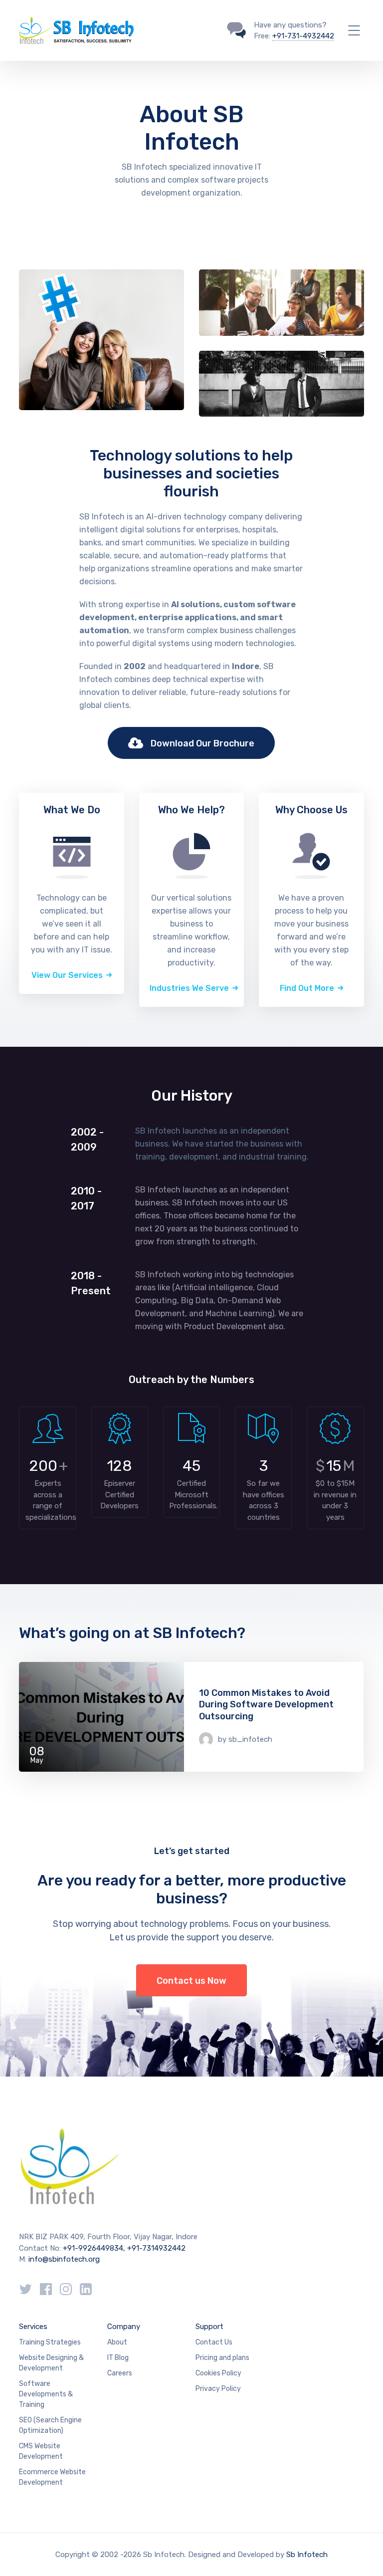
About (117, 2342)
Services (33, 2327)
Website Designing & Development (51, 2363)
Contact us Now (191, 1981)
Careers (120, 2373)
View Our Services (67, 975)
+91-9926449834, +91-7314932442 (124, 2248)
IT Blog (118, 2358)
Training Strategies (50, 2342)
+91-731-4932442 (303, 36)
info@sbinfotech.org (64, 2259)
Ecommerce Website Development (52, 2477)
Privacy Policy (218, 2389)
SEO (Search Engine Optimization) (50, 2425)
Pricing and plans (222, 2358)
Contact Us (214, 2342)
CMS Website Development (41, 2451)
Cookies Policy (218, 2373)
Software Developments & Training (46, 2394)
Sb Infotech (307, 2555)
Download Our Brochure (202, 743)
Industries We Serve (189, 988)
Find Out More (307, 988)
